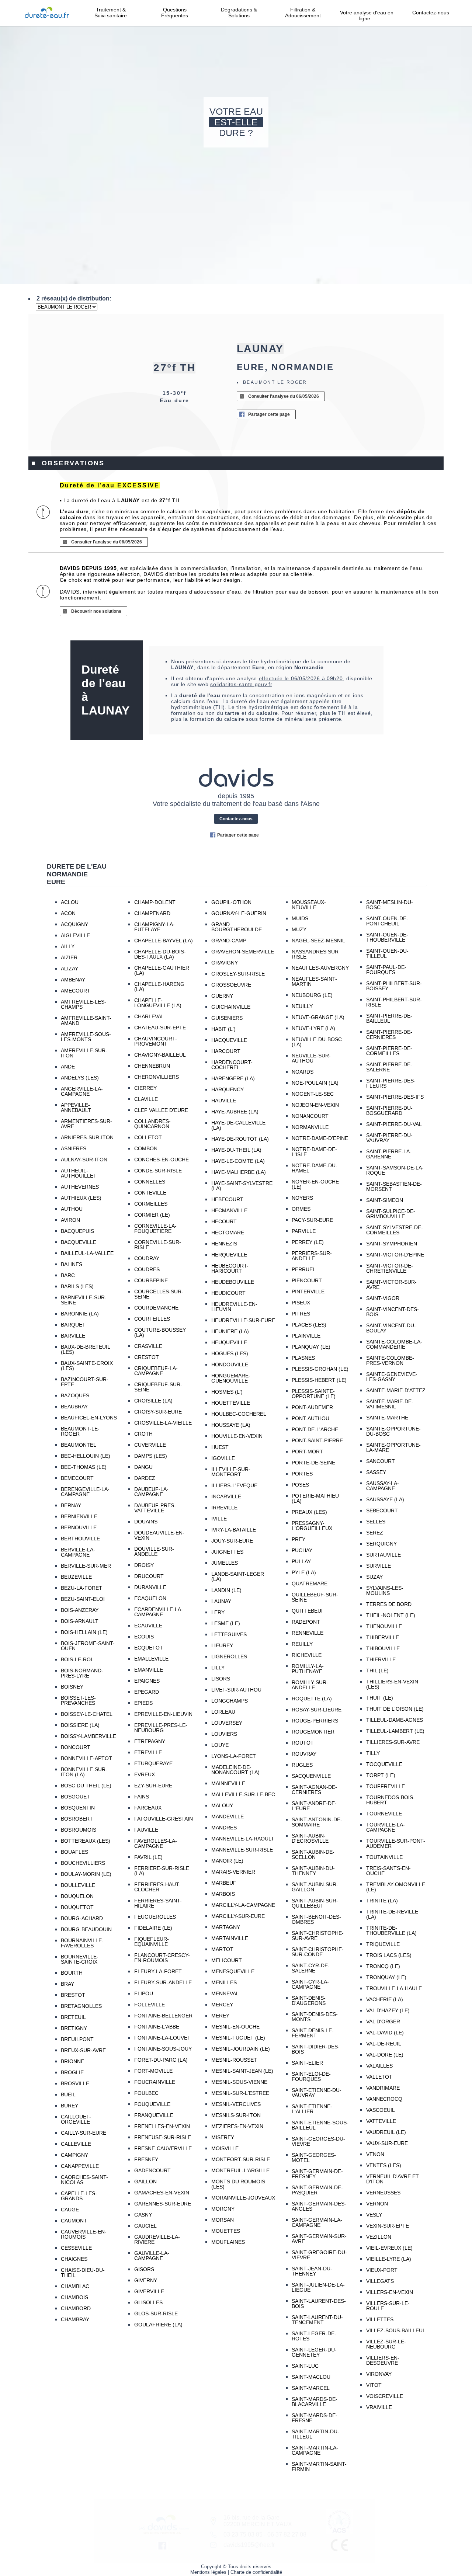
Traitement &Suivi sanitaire (111, 13)
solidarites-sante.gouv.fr (241, 684)
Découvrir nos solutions (96, 611)
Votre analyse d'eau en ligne (367, 15)
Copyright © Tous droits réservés (236, 2567)
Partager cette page (269, 414)
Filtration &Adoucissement (303, 13)
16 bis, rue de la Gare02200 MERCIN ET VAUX (258, 2521)
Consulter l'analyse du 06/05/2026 (284, 396)
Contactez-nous (431, 13)
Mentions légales (208, 2572)
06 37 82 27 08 (287, 2535)
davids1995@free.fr (249, 2545)
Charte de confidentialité (256, 2572)
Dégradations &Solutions (239, 13)
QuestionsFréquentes (175, 13)
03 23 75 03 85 (243, 2535)
